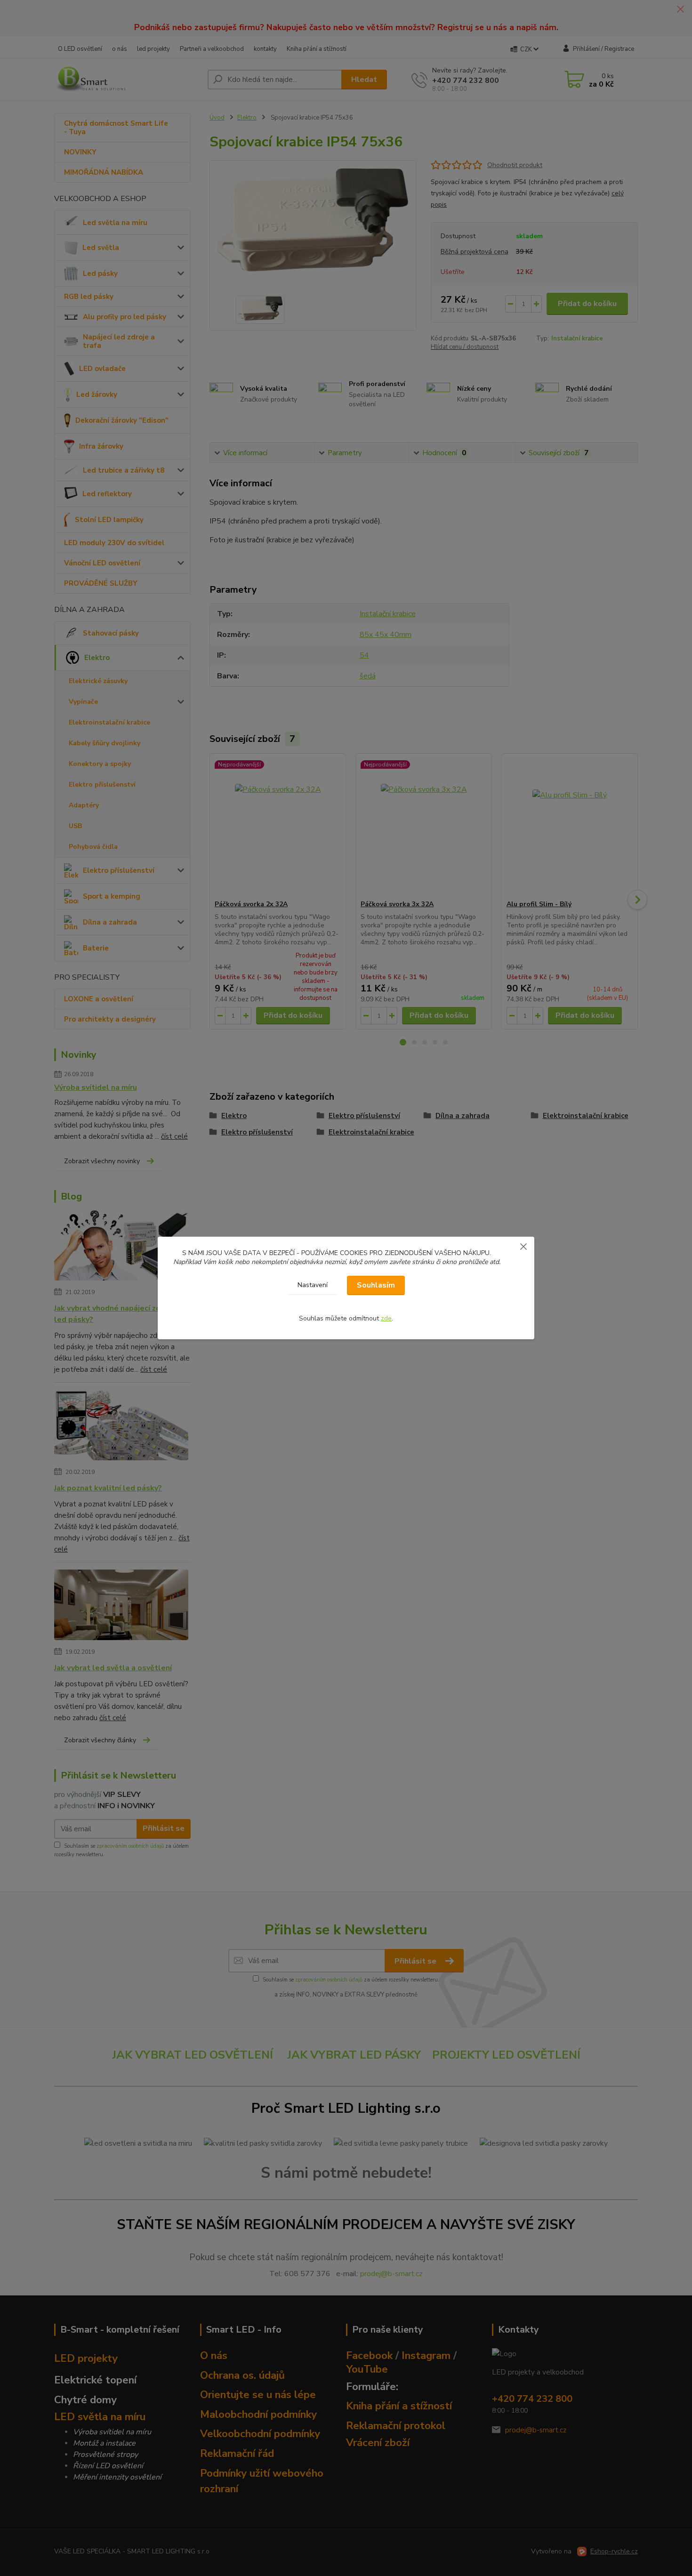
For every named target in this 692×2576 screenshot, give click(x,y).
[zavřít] (523, 1246)
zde (386, 1318)
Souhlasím (376, 1285)
